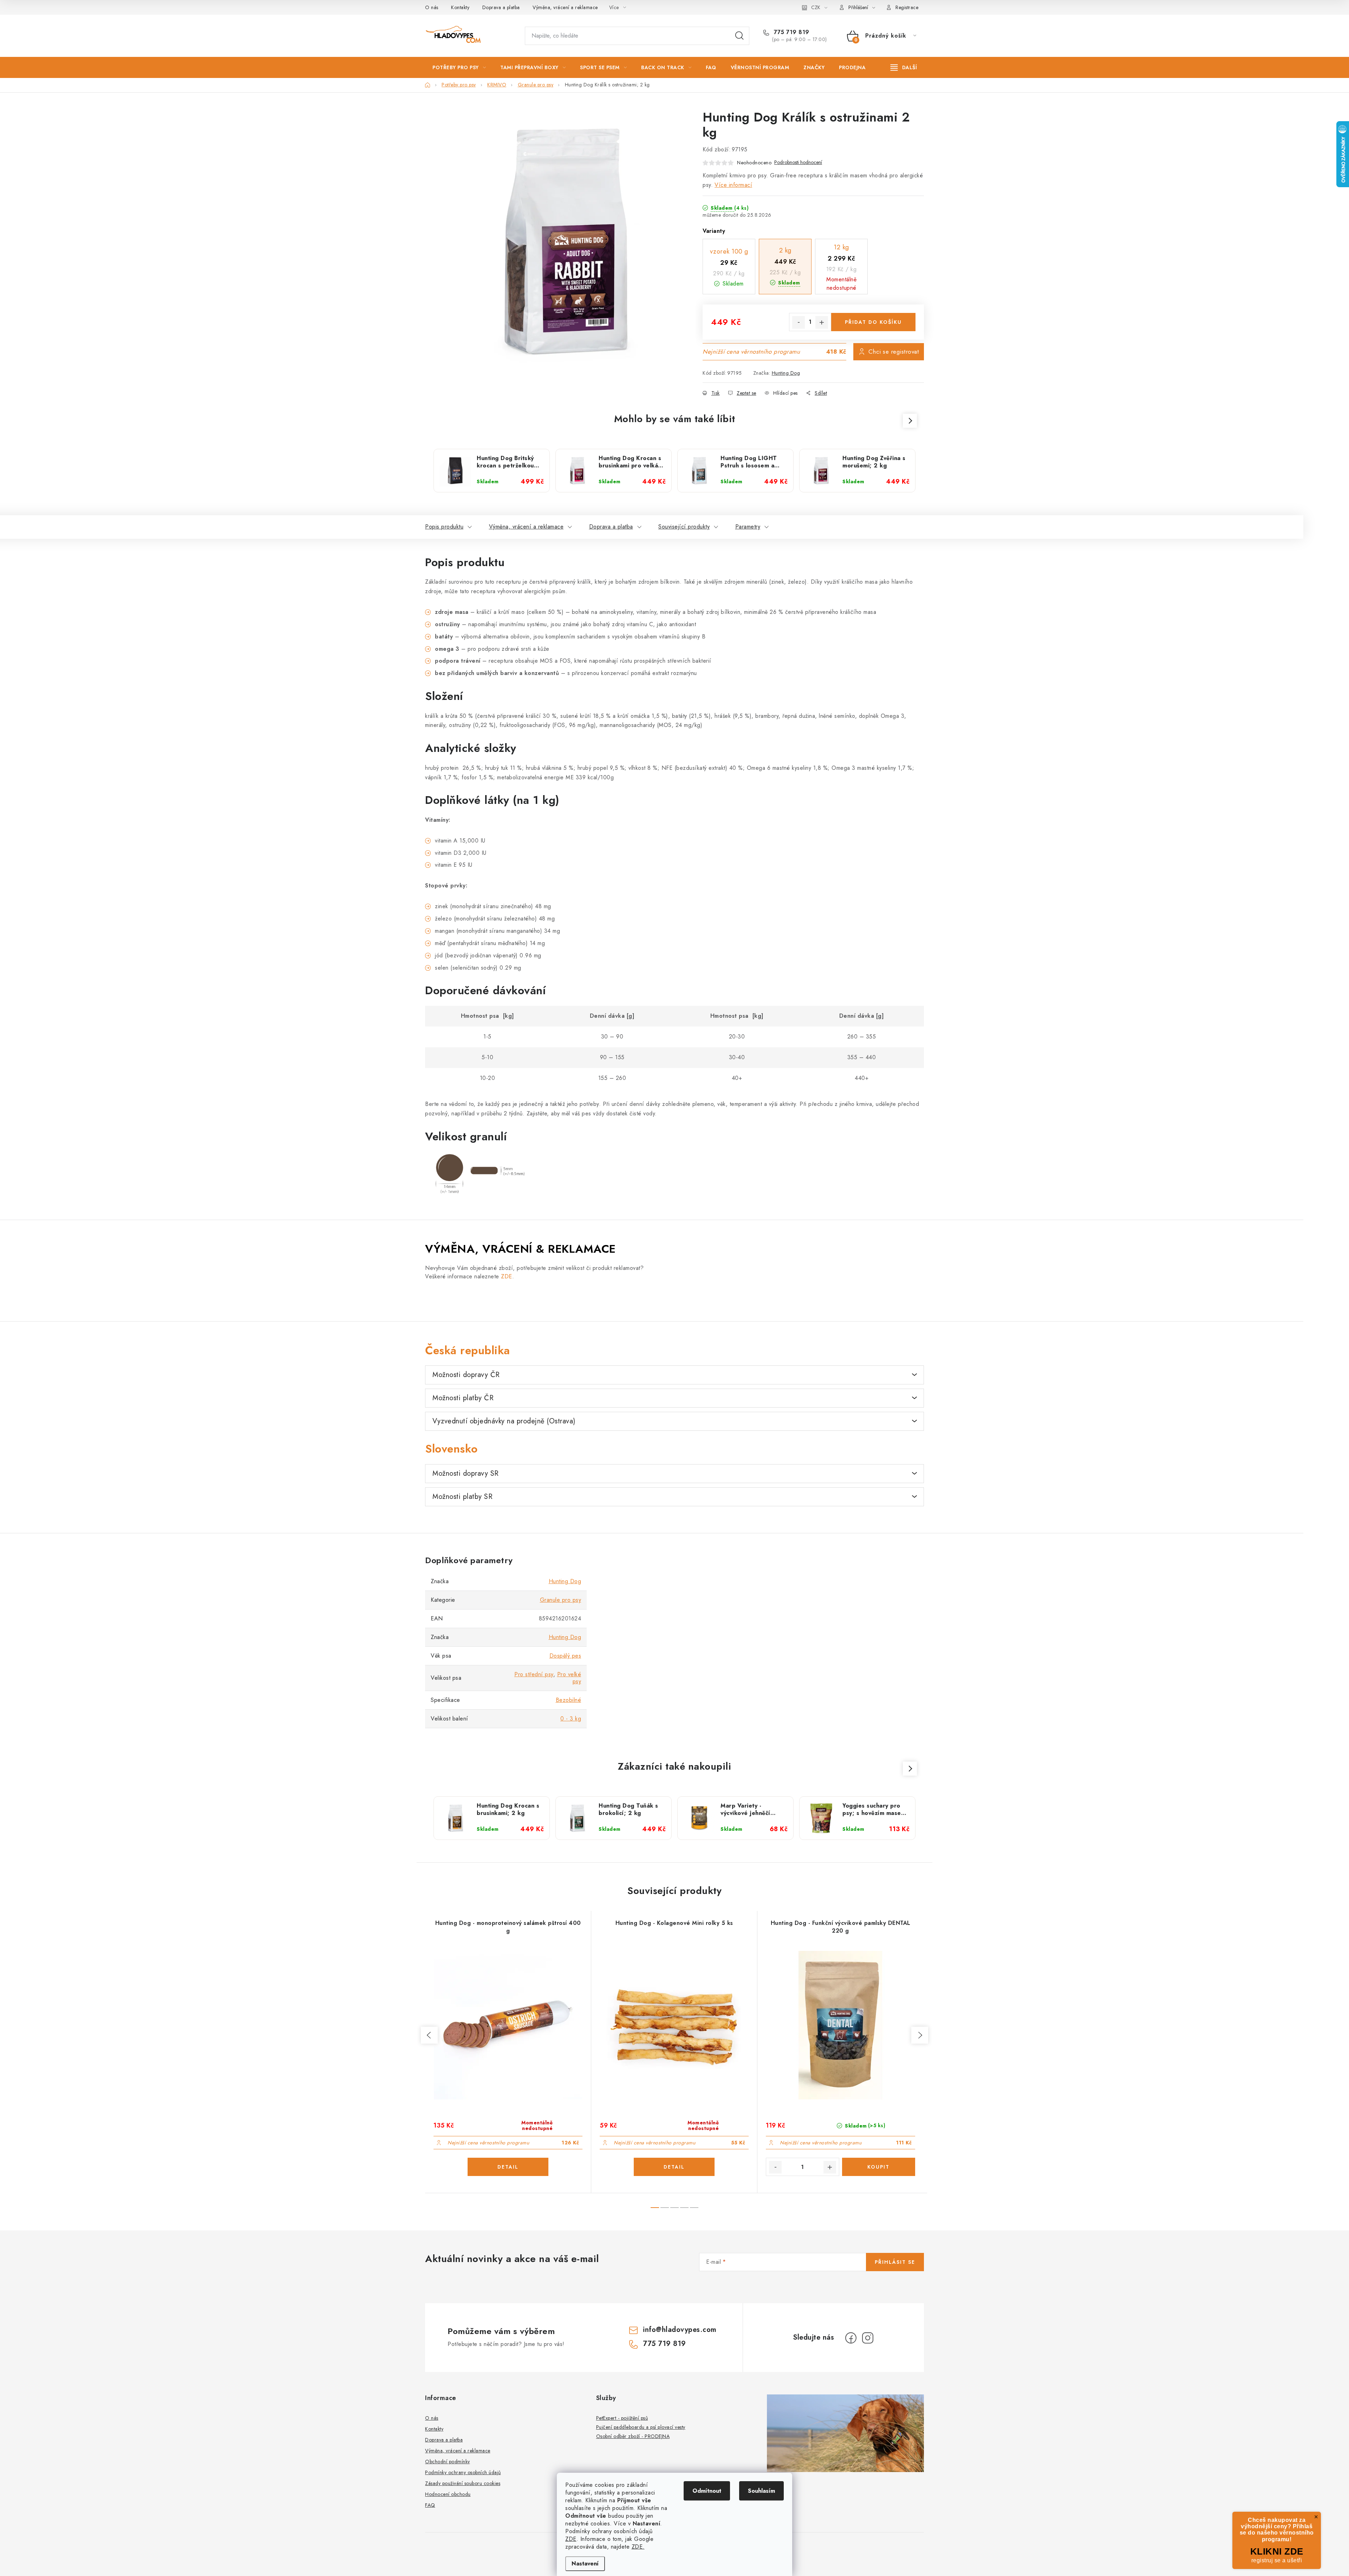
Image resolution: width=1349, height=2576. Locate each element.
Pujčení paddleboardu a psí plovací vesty (641, 2427)
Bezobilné (569, 1700)
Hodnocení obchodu (448, 2494)
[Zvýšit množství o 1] (822, 322)
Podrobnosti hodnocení (798, 162)
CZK (816, 7)
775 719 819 (791, 32)
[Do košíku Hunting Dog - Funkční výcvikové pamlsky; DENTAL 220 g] (879, 2167)
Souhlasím (761, 2491)
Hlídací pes (786, 393)
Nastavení (585, 2564)
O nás (432, 7)
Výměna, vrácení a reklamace (565, 7)
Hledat (739, 36)
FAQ (430, 2505)
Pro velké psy (569, 1678)
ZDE (571, 2539)
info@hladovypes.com (680, 2330)
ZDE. (638, 2547)
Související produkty (684, 527)
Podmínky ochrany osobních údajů (463, 2472)
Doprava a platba (501, 7)
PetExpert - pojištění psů (622, 2418)
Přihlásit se (895, 2262)
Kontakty (460, 7)
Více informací (733, 185)
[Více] (904, 67)
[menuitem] (459, 67)
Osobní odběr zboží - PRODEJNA (633, 2436)
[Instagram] (868, 2338)
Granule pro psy (561, 1600)
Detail (508, 2167)
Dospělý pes (565, 1656)
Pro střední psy (534, 1674)
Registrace (907, 7)
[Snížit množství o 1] (799, 322)
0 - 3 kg (571, 1719)
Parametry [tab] (748, 527)
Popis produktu (444, 527)
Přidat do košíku (873, 322)
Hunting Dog (786, 373)
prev (429, 2035)
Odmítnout (707, 2491)
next (920, 2035)
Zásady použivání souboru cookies (463, 2483)
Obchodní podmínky (448, 2462)
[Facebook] (851, 2338)
